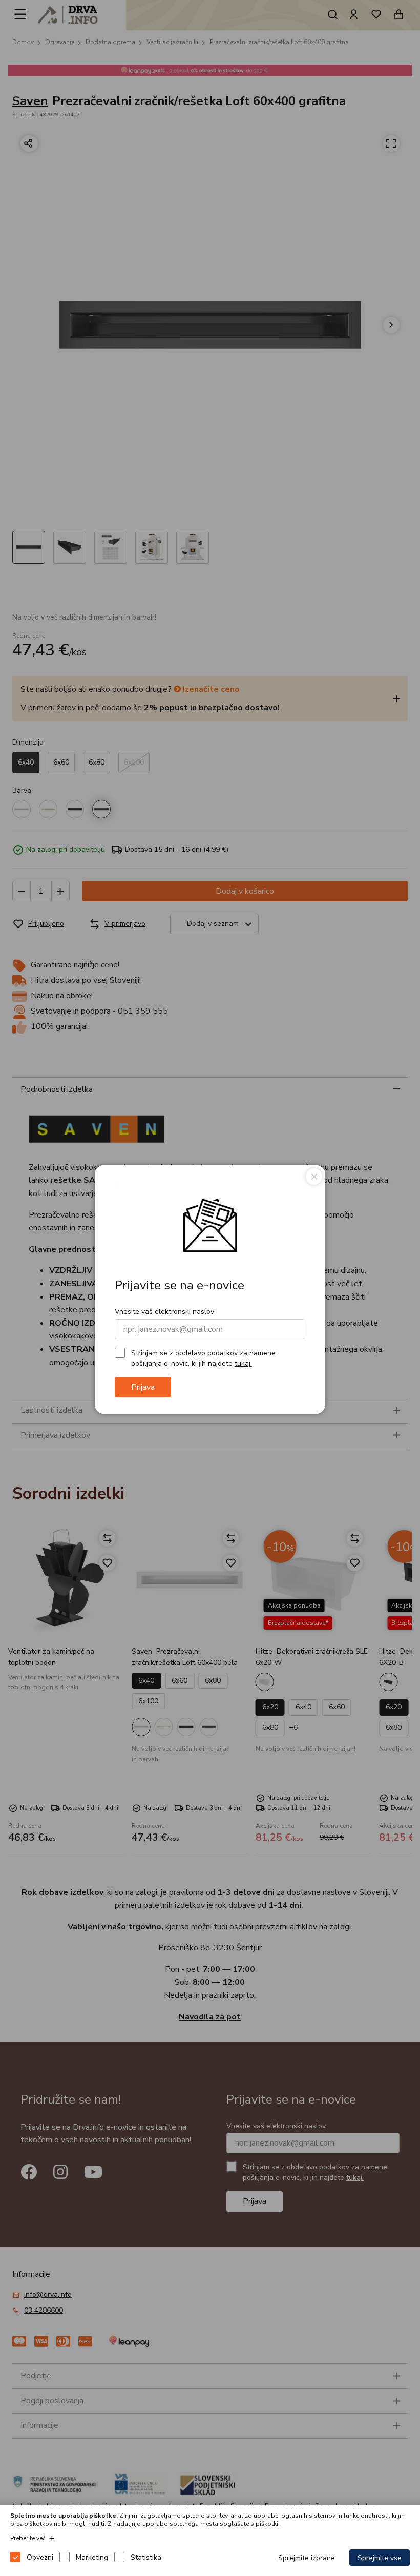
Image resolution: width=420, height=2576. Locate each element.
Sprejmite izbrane (307, 2558)
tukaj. (243, 1363)
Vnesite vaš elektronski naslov (164, 1312)
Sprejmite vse (380, 2558)
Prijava (143, 1387)
